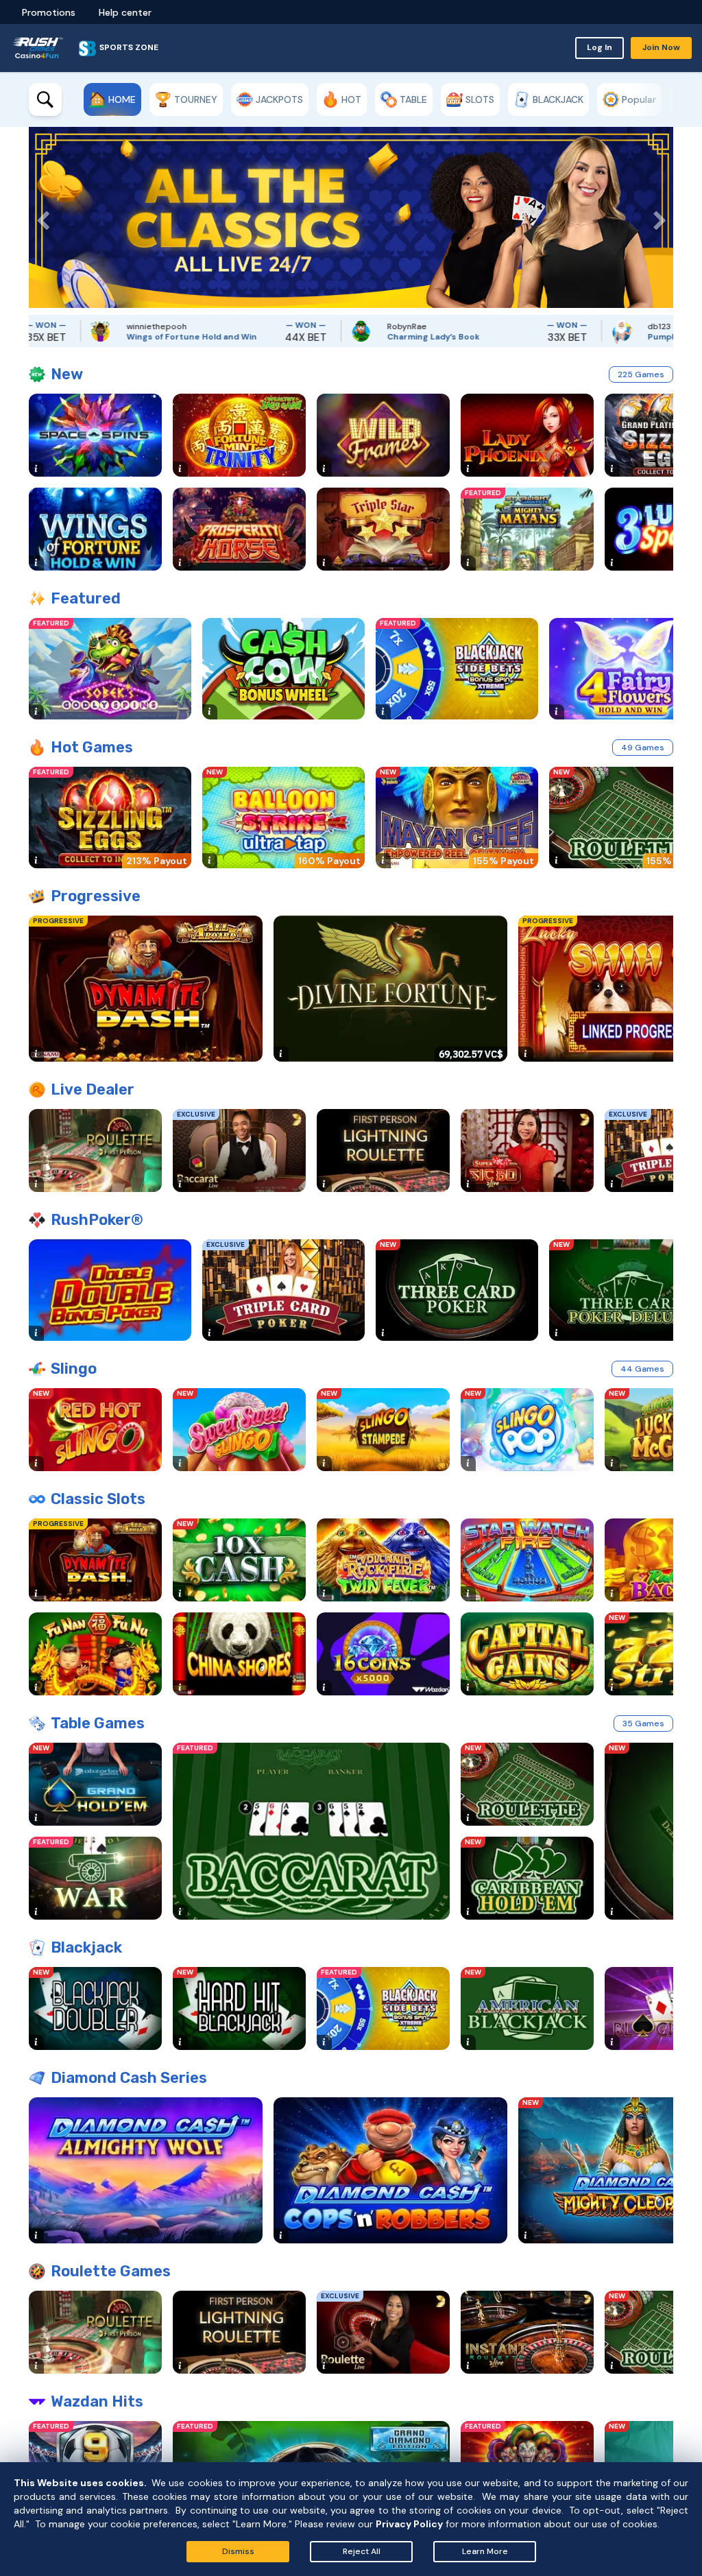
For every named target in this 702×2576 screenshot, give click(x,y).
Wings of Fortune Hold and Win (123, 337)
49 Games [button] (643, 748)
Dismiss (238, 2551)
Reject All (362, 2551)
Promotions (49, 12)
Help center (125, 12)
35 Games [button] (643, 1724)
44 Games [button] (642, 1369)
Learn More (485, 2551)
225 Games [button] (641, 374)
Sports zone (129, 47)
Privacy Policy (409, 2524)
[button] (39, 217)
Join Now (661, 47)
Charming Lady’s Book (365, 337)
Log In (600, 47)
